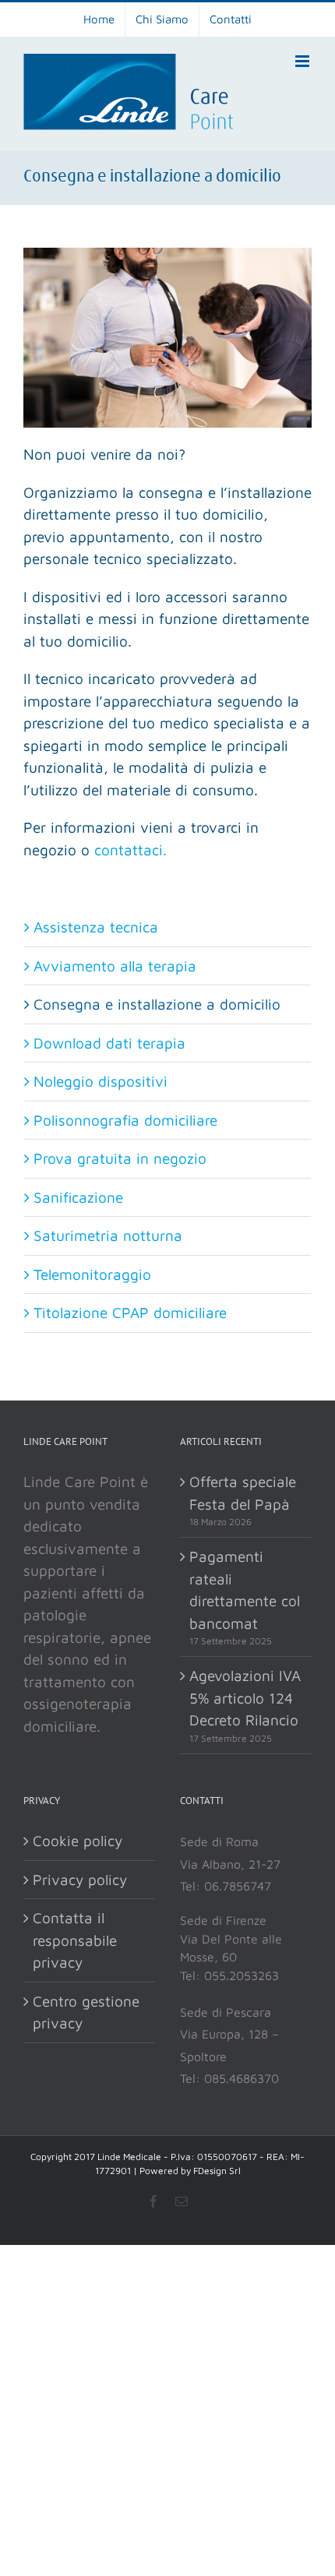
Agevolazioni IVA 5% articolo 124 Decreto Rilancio (245, 1698)
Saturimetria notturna (108, 1235)
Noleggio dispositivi (100, 1081)
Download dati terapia (109, 1043)
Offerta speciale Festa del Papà (243, 1493)
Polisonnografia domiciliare (125, 1120)
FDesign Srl (217, 2171)
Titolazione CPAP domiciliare (130, 1313)
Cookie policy (78, 1841)
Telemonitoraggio (92, 1274)
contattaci (129, 850)
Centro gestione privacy (86, 2012)
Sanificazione (78, 1197)
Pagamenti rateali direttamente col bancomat (245, 1590)
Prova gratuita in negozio (120, 1158)
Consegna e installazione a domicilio (157, 1004)
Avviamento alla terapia (115, 966)
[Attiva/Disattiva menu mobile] (303, 61)
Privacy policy (80, 1880)
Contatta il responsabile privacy (75, 1940)
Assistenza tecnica (96, 927)
